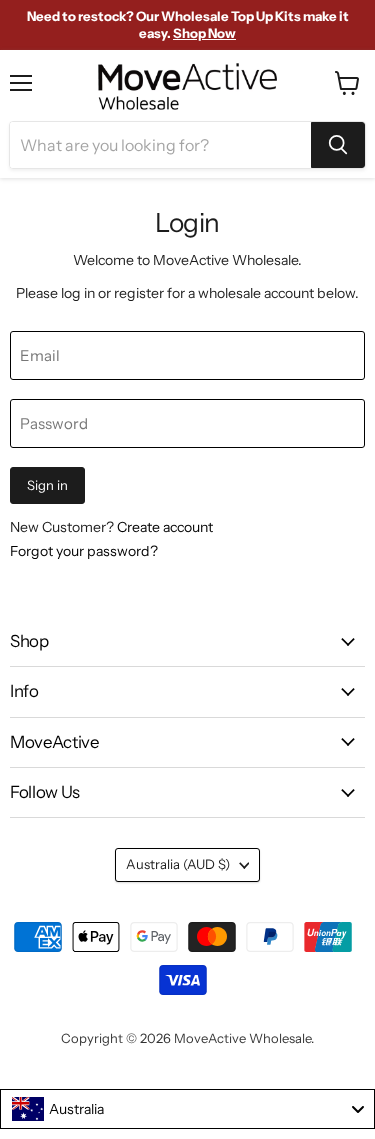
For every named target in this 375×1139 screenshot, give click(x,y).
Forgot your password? (84, 551)
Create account (165, 527)
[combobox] (187, 1109)
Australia (178, 864)
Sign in (47, 485)
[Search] (338, 145)
